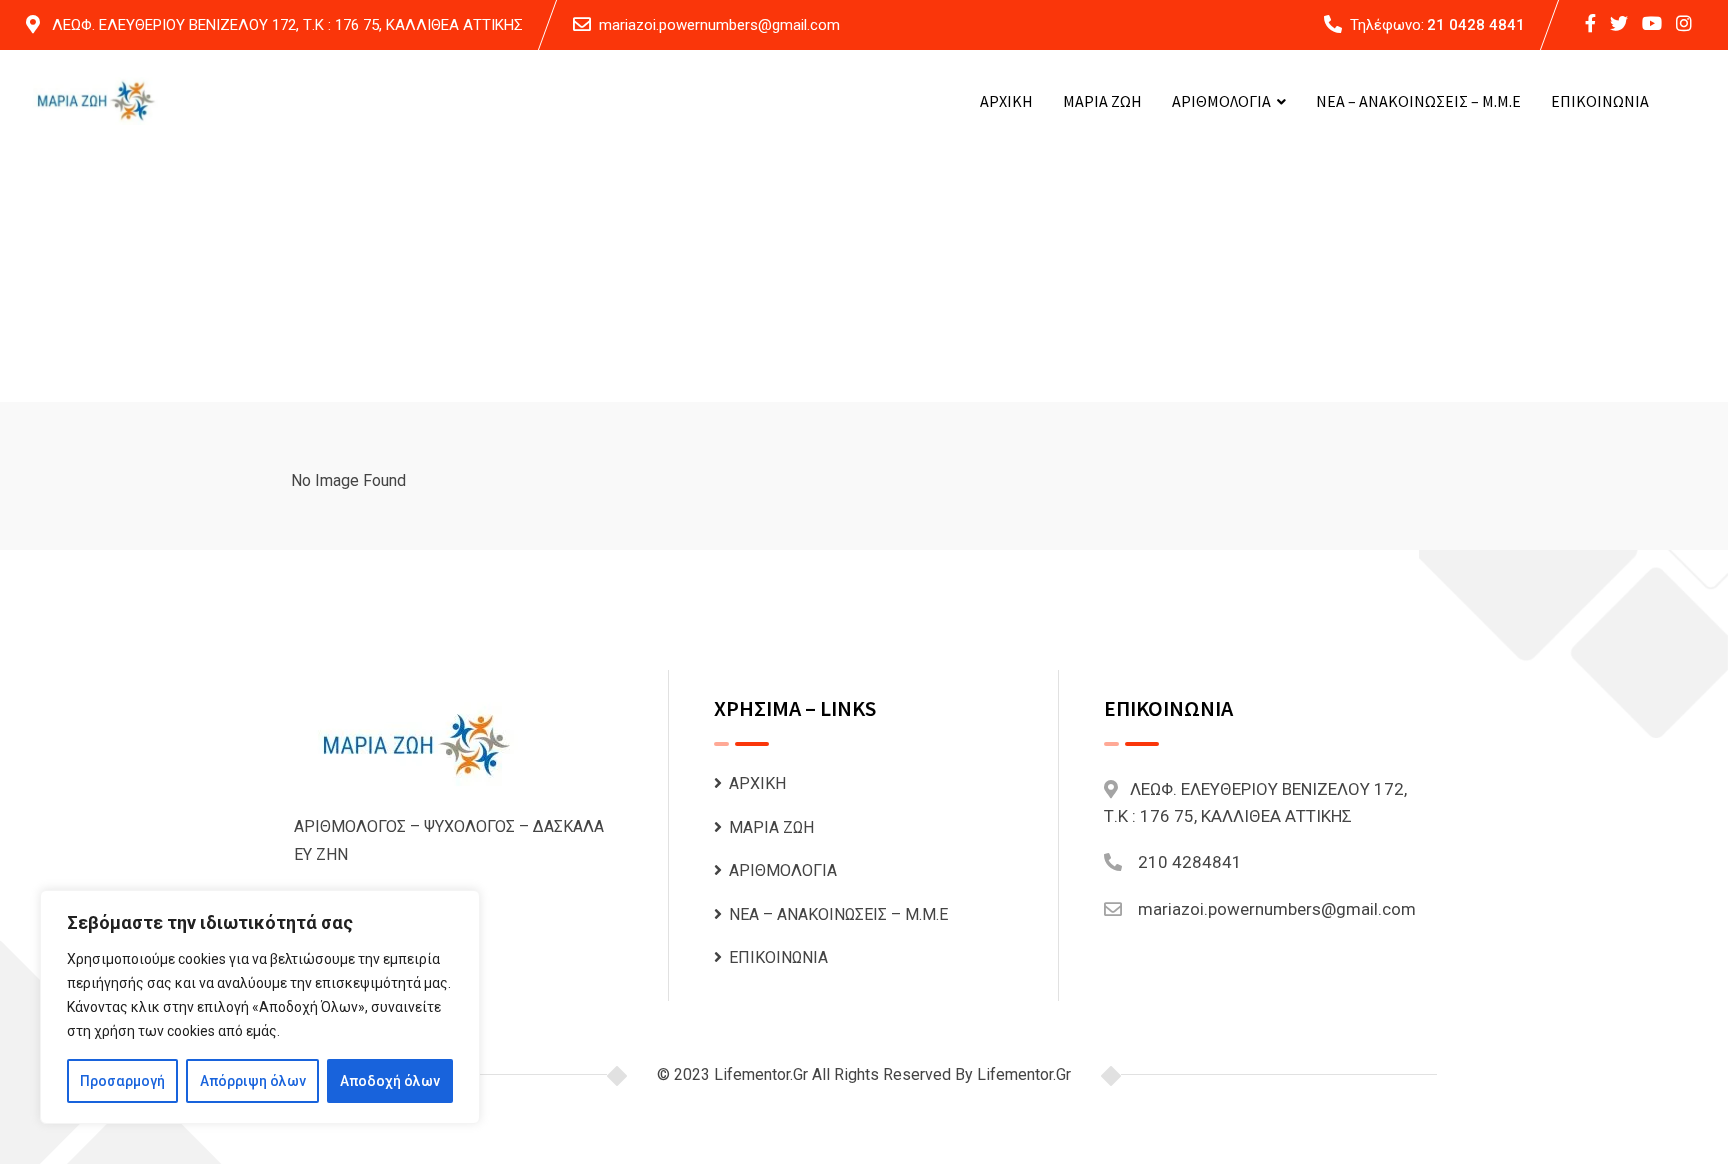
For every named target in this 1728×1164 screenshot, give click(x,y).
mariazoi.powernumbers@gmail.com (719, 25)
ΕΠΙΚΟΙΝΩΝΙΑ (1600, 101)
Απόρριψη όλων (253, 1081)
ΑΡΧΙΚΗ (1006, 101)
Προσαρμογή (122, 1081)
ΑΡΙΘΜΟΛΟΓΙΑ (1221, 101)
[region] (260, 1007)
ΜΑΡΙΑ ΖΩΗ (1102, 101)
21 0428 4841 (1476, 25)
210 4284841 (1190, 862)
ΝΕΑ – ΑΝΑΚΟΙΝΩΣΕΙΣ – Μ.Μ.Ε (1418, 101)
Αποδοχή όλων (390, 1081)
